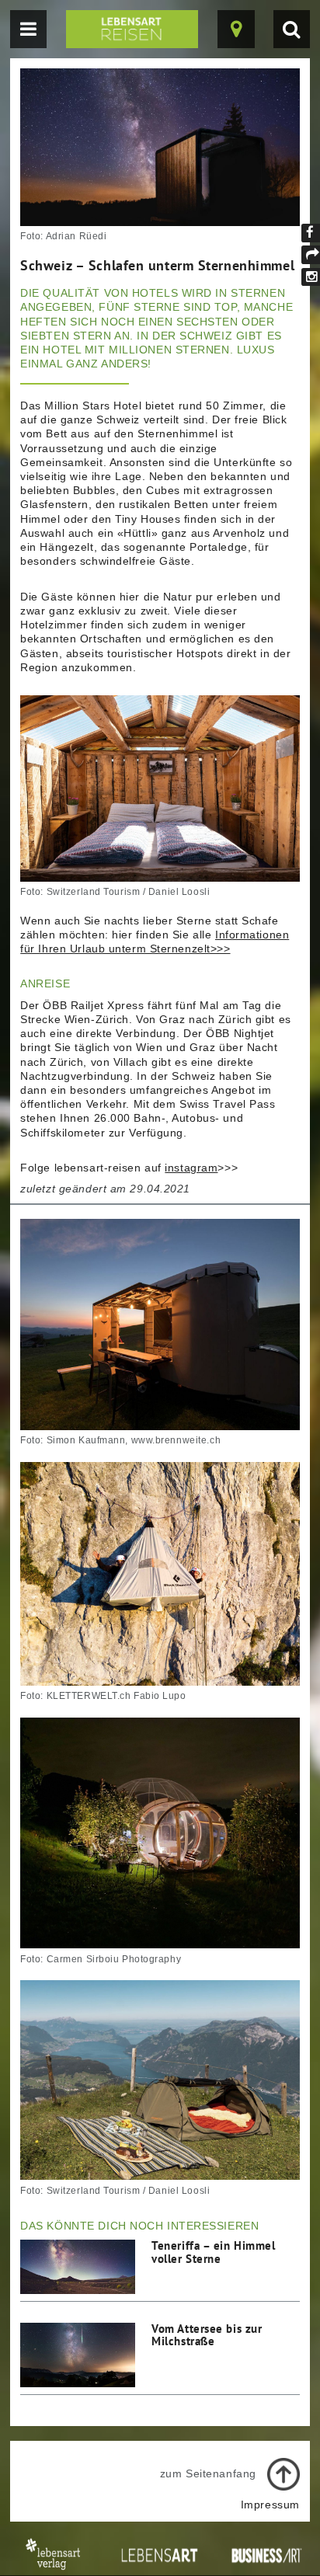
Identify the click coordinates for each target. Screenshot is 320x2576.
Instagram (311, 277)
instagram (191, 1168)
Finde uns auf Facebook (311, 233)
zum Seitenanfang (208, 2473)
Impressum (270, 2505)
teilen (311, 255)
